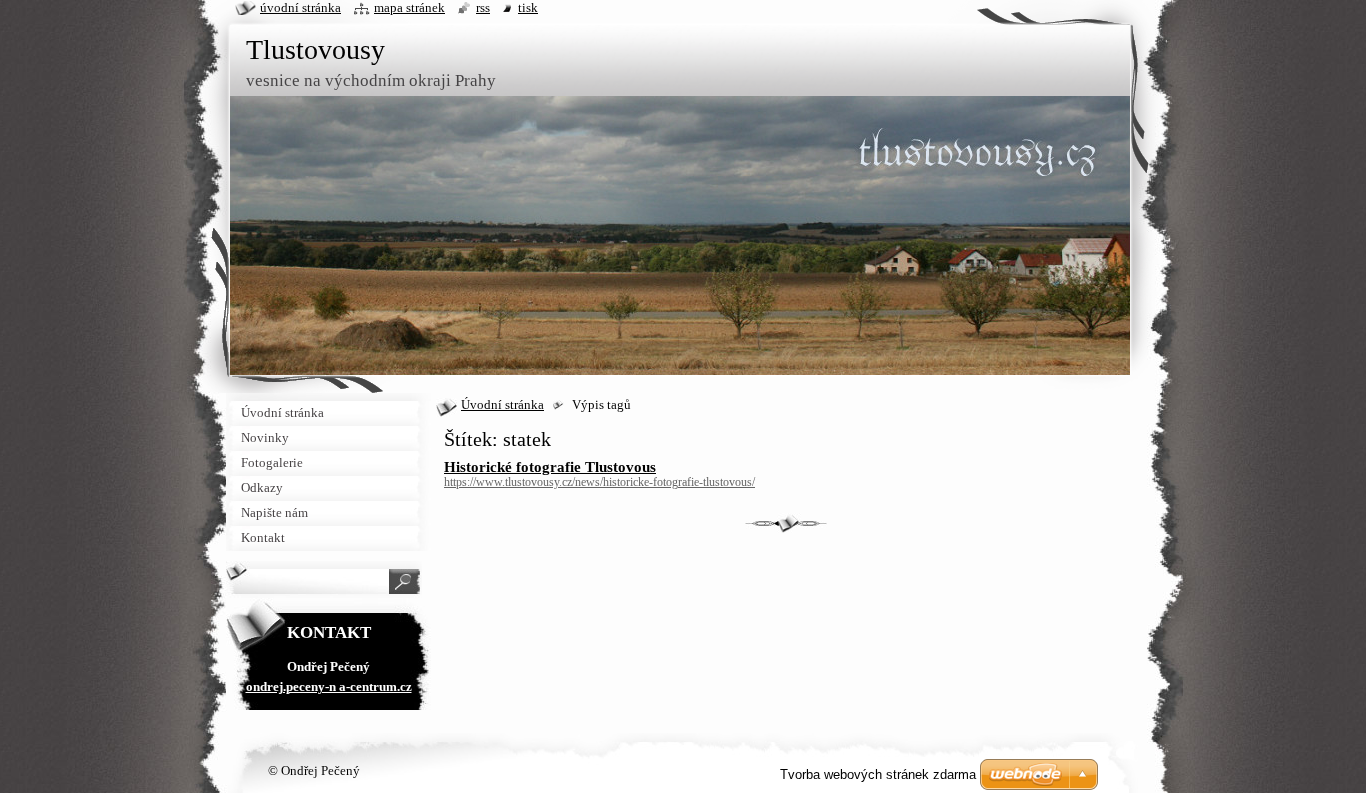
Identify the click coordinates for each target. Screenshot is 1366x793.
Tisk (528, 8)
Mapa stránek (409, 8)
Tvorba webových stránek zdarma (878, 774)
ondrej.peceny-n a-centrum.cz (329, 687)
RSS (483, 8)
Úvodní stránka (502, 405)
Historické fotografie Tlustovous (550, 466)
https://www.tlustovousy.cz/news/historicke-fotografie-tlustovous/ (599, 482)
